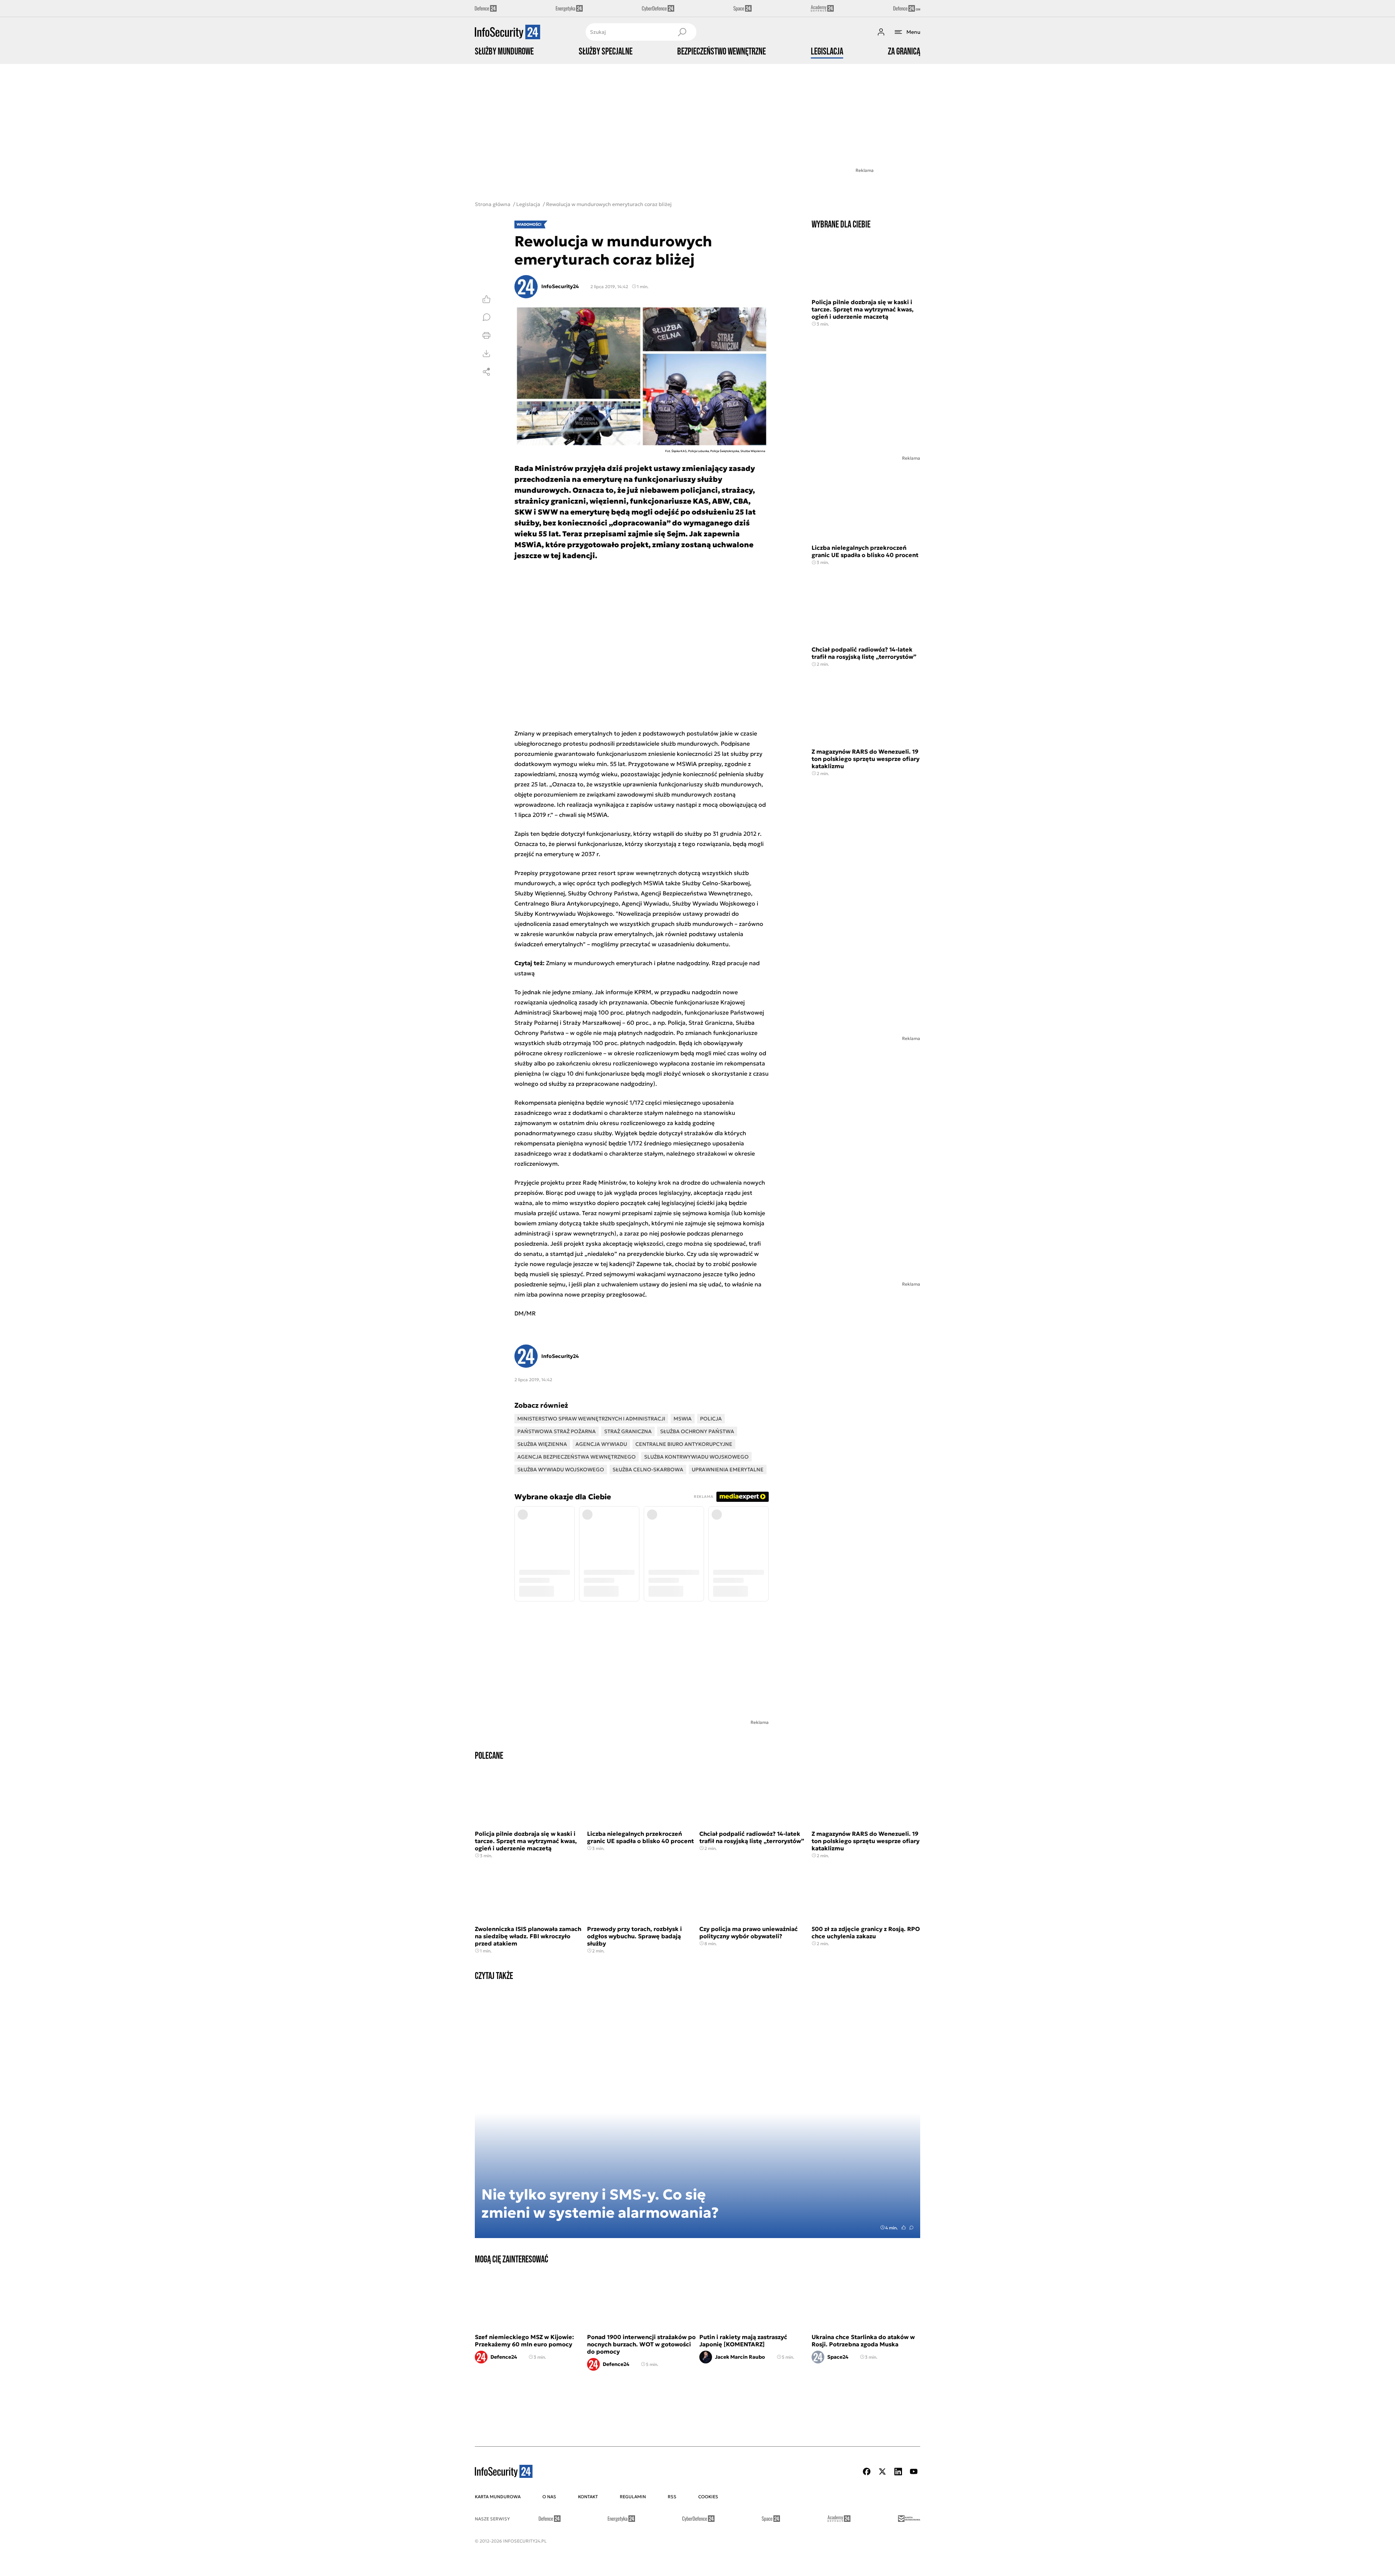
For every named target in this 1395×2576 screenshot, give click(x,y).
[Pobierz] (486, 354)
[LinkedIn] (898, 2472)
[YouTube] (914, 2472)
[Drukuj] (486, 335)
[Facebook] (867, 2472)
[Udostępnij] (486, 372)
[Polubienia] (486, 299)
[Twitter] (882, 2472)
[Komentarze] (486, 317)
